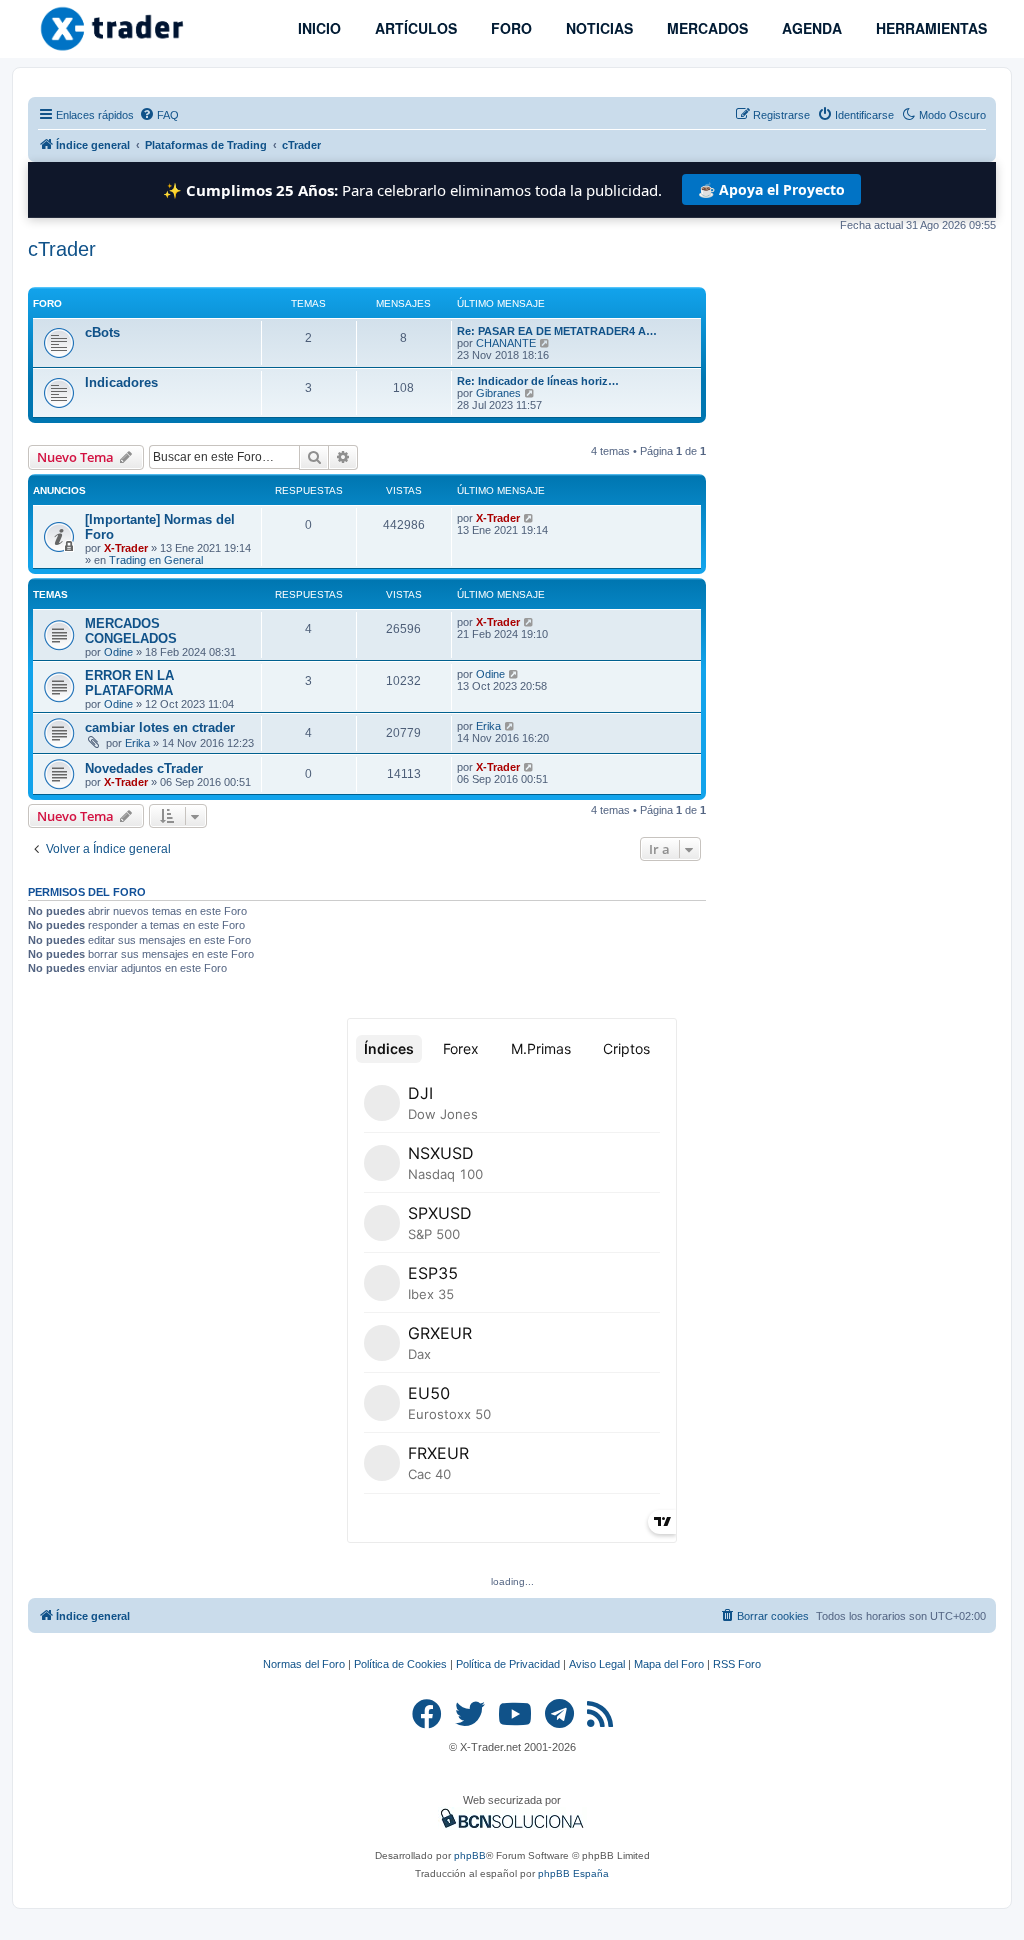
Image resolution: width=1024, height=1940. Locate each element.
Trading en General (156, 560)
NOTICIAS (597, 28)
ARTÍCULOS (414, 28)
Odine (118, 652)
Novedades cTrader (144, 768)
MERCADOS (705, 28)
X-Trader (126, 548)
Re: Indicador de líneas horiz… (538, 381)
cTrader (62, 249)
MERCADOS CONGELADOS (131, 631)
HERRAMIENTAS (929, 28)
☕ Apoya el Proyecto (771, 189)
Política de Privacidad (508, 1664)
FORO (509, 28)
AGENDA (810, 28)
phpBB (470, 1855)
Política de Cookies (400, 1664)
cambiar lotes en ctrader (160, 727)
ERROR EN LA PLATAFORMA (129, 683)
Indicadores (121, 382)
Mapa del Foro (669, 1664)
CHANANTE (506, 343)
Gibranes (498, 393)
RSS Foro (737, 1664)
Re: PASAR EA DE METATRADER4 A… (557, 331)
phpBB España (573, 1873)
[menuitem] (159, 115)
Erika (137, 743)
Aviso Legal (597, 1664)
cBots (102, 332)
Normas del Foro (304, 1664)
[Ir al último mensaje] (529, 518)
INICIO (317, 28)
